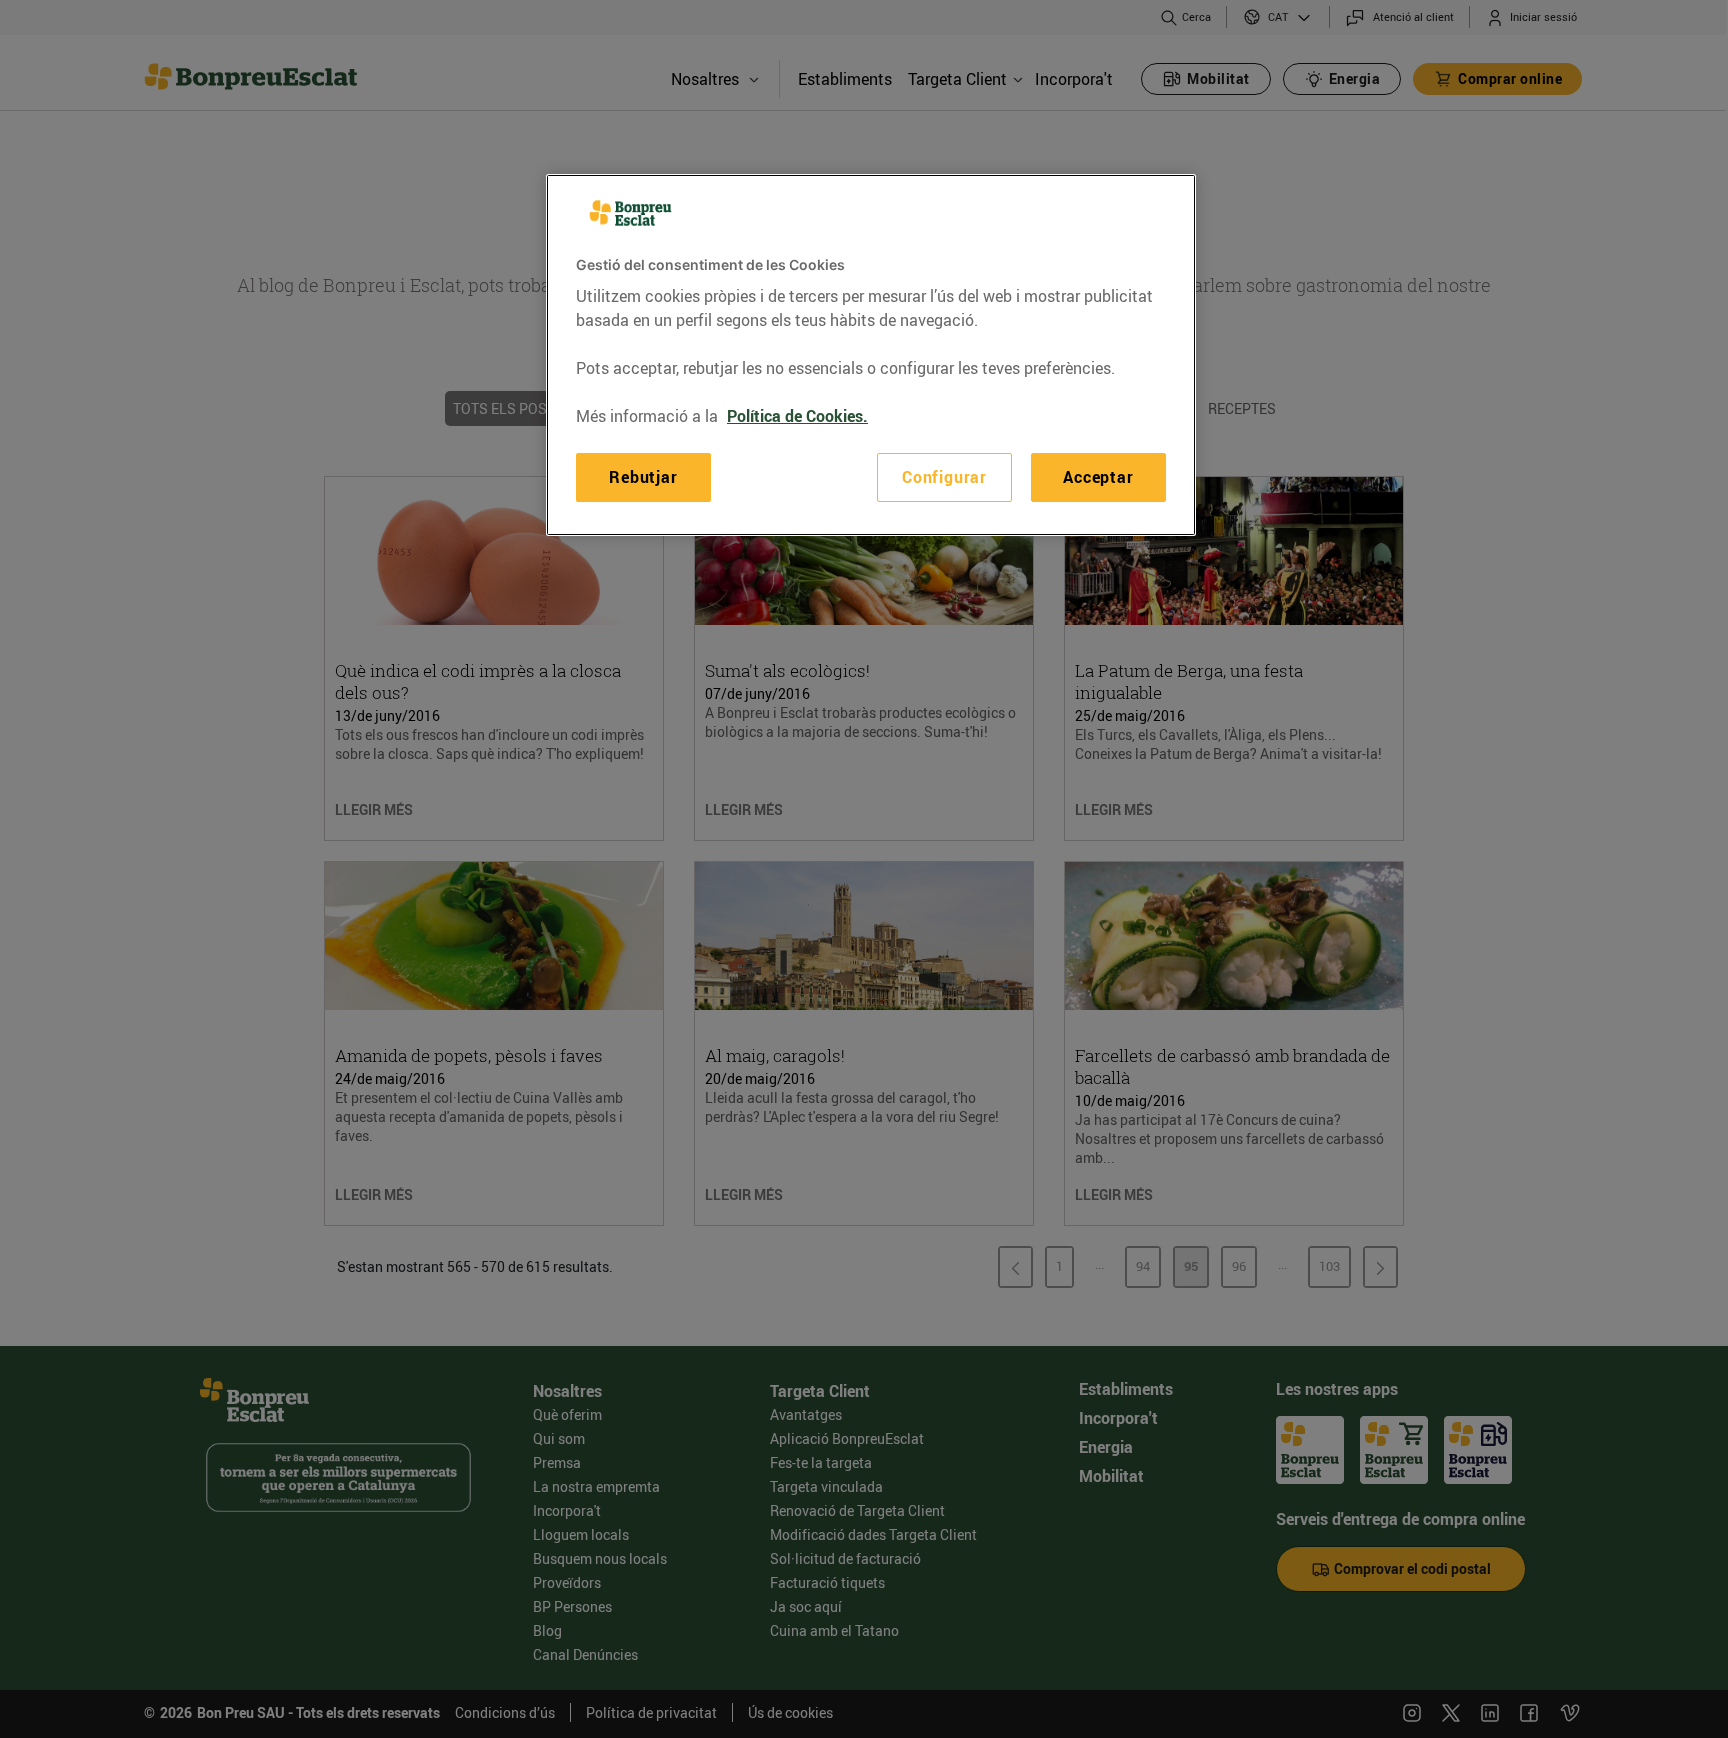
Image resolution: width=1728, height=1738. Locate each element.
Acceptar (1098, 477)
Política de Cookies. (797, 416)
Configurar (944, 477)
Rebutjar (643, 477)
